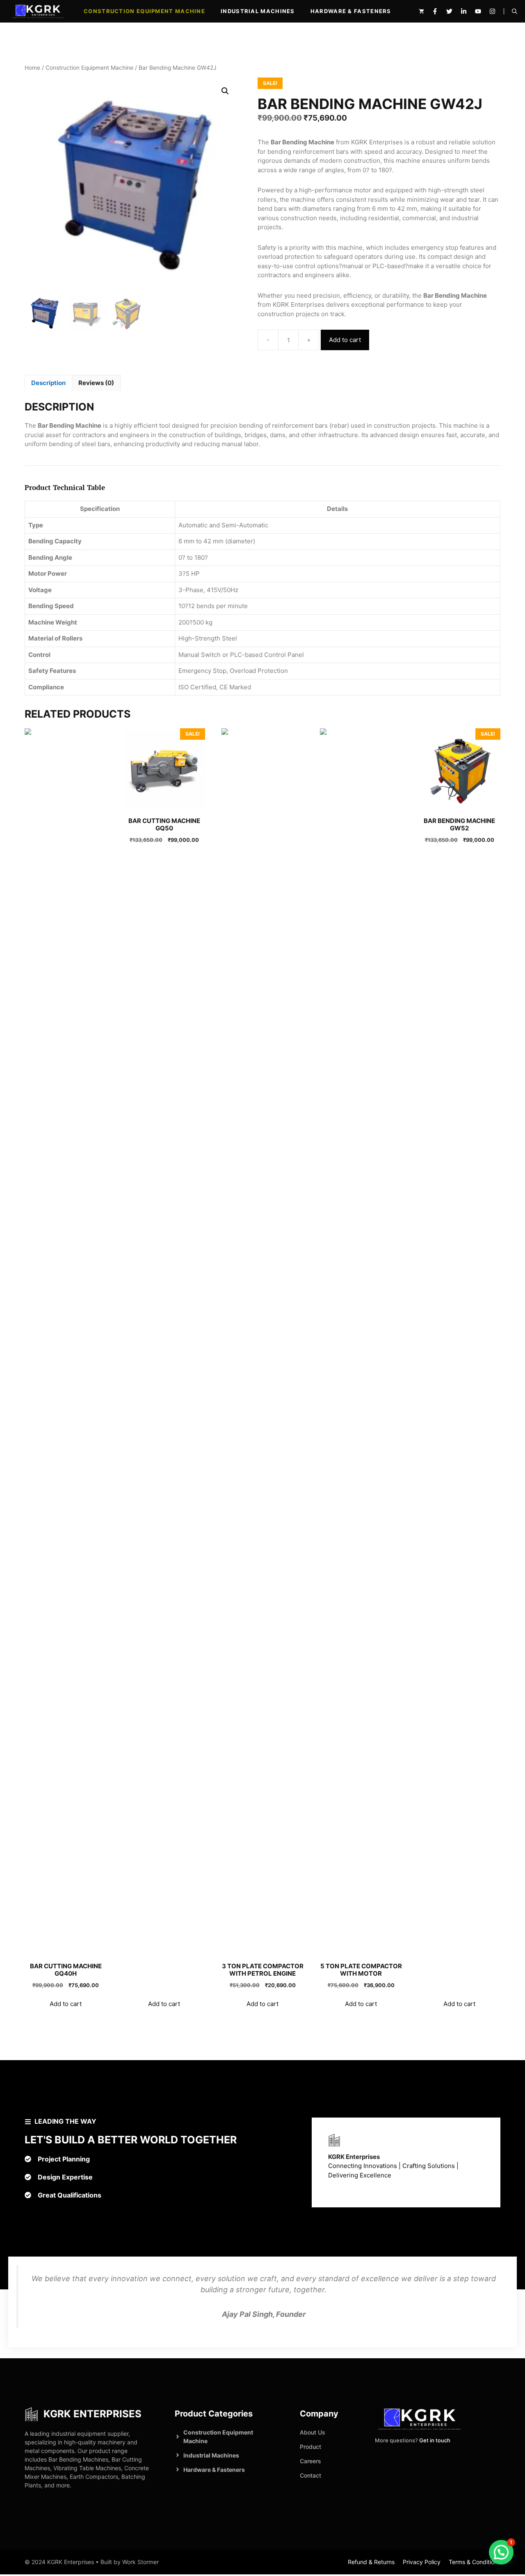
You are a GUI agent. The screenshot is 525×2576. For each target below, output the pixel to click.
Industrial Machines (258, 11)
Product (310, 2447)
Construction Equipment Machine (144, 11)
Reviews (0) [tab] (96, 383)
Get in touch (435, 2440)
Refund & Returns (371, 2562)
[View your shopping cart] (421, 11)
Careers (310, 2461)
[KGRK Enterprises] (38, 11)
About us (313, 2432)
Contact (310, 2475)
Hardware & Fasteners (351, 11)
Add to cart (345, 340)
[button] (515, 11)
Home (32, 68)
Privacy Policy (422, 2562)
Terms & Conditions (475, 2562)
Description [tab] (48, 383)
